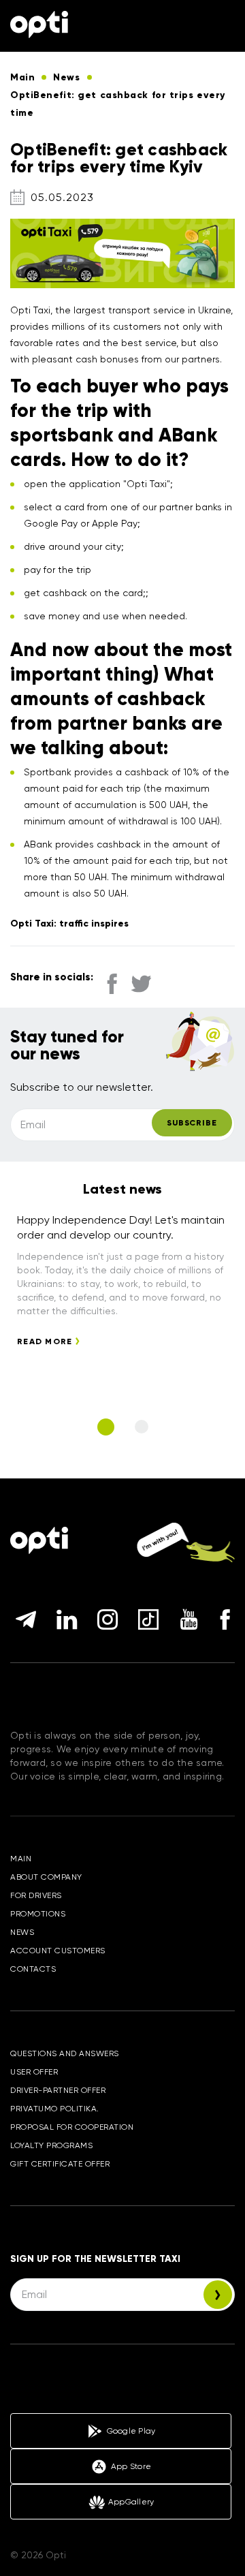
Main (21, 1859)
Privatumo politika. (55, 2109)
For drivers (36, 1895)
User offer (34, 2072)
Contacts (33, 1969)
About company (46, 1877)
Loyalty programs (51, 2145)
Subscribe (192, 1123)
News (22, 1932)
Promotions (38, 1914)
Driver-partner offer (58, 2090)
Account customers (58, 1951)
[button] (106, 1427)
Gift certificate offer (60, 2164)
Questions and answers (65, 2053)
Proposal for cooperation (72, 2127)
